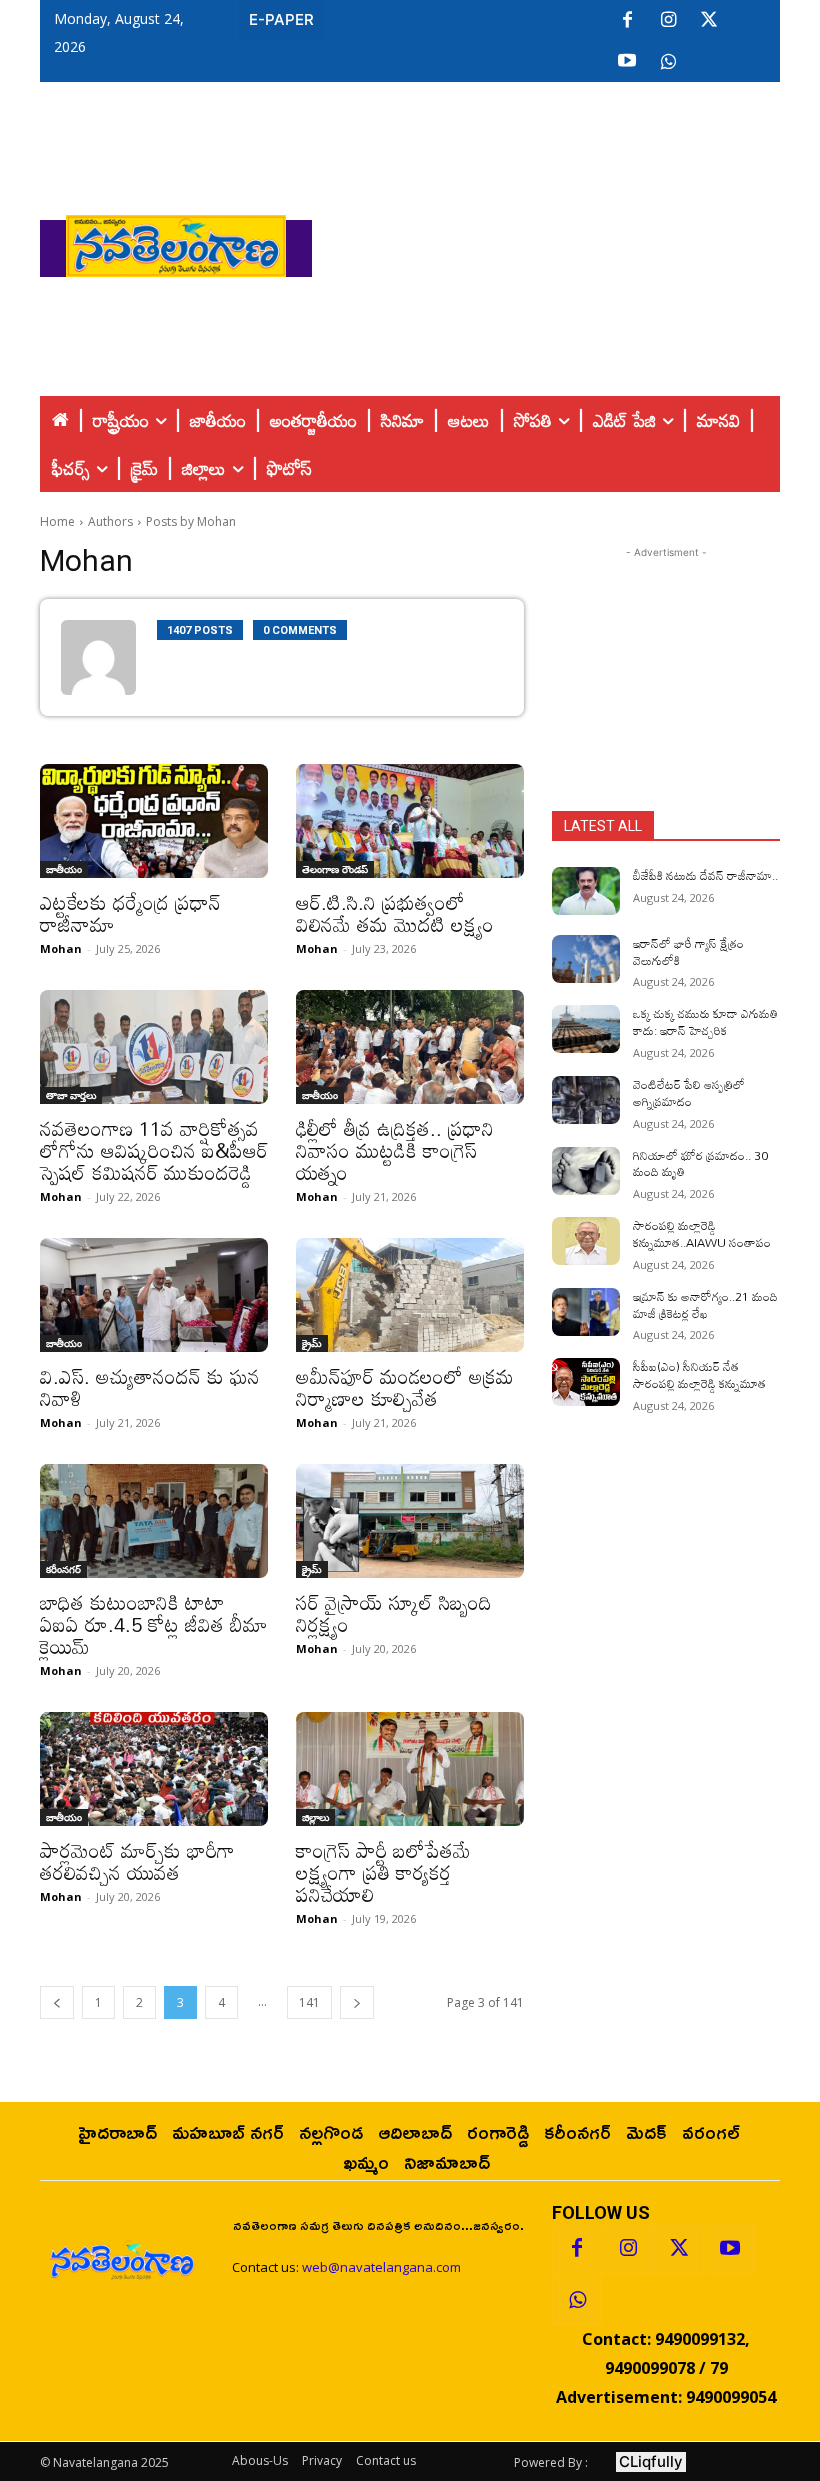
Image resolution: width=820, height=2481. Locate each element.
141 (309, 2002)
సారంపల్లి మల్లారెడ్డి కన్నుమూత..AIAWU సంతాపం (702, 1233)
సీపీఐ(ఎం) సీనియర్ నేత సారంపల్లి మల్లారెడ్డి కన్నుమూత (699, 1374)
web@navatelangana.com (381, 2267)
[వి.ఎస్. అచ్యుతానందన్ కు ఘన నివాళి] (154, 1295)
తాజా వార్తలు (71, 1095)
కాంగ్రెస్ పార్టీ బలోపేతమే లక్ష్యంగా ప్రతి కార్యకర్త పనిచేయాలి (383, 1872)
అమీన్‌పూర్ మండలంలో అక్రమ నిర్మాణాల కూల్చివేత (405, 1387)
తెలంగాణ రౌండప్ (335, 869)
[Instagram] (668, 21)
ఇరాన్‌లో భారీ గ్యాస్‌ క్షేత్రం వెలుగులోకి (688, 951)
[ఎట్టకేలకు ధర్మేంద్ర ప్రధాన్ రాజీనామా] (154, 821)
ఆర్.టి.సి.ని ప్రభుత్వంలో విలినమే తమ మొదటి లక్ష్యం (395, 913)
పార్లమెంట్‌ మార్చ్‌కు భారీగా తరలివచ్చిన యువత (137, 1861)
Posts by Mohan (191, 521)
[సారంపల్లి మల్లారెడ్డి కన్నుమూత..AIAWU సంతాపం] (586, 1241)
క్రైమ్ (312, 1343)
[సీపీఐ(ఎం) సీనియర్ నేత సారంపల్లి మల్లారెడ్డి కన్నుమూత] (586, 1382)
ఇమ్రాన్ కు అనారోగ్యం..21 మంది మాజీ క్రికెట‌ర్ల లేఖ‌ (705, 1304)
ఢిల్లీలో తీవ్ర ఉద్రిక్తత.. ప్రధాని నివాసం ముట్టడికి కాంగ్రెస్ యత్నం (395, 1150)
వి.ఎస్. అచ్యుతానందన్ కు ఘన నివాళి (150, 1387)
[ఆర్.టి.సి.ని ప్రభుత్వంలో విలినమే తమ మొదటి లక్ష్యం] (410, 821)
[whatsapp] (668, 62)
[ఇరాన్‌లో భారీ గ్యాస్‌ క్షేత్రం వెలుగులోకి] (586, 959)
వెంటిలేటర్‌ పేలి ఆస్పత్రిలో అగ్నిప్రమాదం (689, 1092)
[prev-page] (57, 2002)
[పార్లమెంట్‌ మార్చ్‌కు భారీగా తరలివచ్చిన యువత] (154, 1769)
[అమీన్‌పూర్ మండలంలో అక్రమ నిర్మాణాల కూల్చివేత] (410, 1295)
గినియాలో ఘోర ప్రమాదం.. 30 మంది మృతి (700, 1163)
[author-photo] (109, 657)
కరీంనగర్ (63, 1569)
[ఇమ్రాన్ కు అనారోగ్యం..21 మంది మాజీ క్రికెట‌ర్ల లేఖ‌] (586, 1312)
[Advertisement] (566, 241)
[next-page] (357, 2002)
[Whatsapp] (577, 2300)
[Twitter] (709, 21)
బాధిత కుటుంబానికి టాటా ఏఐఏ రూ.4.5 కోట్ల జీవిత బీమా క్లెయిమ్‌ (154, 1624)
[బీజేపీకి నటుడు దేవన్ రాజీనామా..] (586, 891)
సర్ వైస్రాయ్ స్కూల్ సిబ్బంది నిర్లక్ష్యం (394, 1613)
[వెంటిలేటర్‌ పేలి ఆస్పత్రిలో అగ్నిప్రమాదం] (586, 1100)
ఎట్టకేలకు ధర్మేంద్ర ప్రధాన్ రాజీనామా (130, 913)
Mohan (61, 948)
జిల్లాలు (315, 1817)
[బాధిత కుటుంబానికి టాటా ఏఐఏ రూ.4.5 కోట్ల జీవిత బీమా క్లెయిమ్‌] (154, 1521)
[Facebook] (627, 21)
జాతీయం (64, 869)
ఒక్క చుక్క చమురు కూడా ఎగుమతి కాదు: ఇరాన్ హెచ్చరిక (705, 1021)
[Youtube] (627, 62)
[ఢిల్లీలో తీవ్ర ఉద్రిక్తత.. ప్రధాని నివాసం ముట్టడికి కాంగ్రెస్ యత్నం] (410, 1047)
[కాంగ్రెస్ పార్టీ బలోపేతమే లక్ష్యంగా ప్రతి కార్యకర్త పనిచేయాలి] (410, 1769)
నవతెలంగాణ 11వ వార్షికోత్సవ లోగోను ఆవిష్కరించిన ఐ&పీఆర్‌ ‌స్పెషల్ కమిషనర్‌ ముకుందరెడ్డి (154, 1150)
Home (57, 521)
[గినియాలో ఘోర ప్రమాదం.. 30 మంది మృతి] (586, 1171)
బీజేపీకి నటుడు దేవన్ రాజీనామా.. (705, 875)
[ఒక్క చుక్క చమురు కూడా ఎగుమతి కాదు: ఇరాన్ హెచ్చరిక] (586, 1029)
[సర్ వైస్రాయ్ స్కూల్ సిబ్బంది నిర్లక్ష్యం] (410, 1521)
